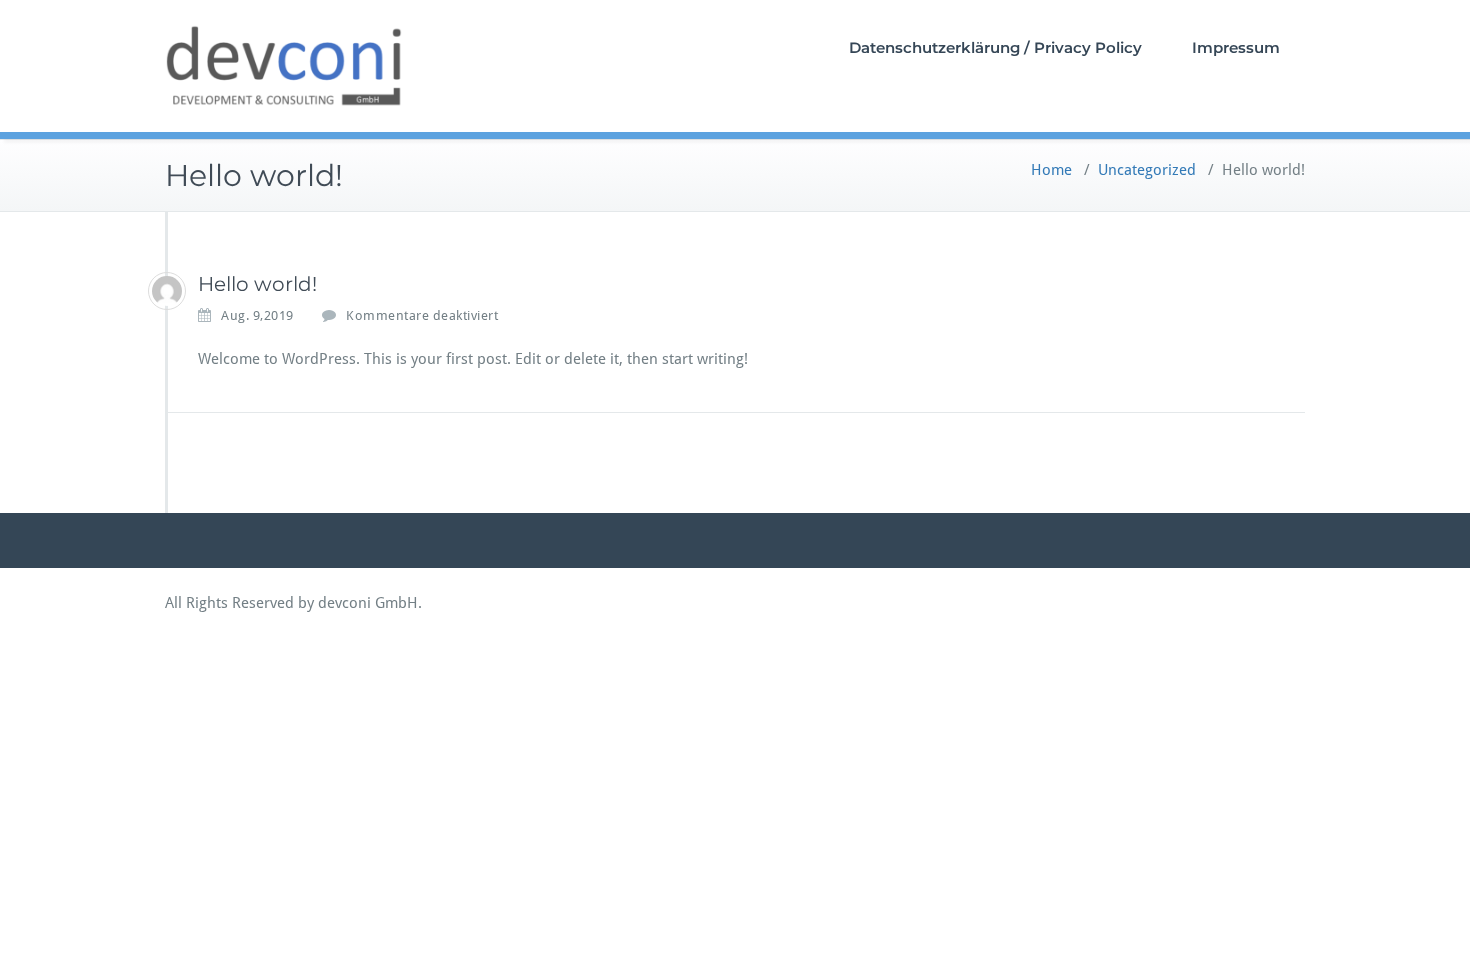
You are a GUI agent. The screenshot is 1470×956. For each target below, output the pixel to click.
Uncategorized (1147, 170)
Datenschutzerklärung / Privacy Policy (995, 47)
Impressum (1236, 47)
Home (1051, 170)
